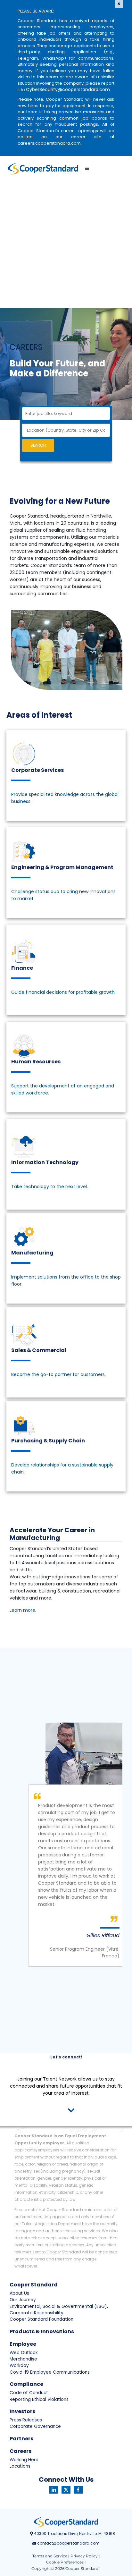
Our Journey (23, 2300)
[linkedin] (54, 2490)
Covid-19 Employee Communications (50, 2372)
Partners (21, 2439)
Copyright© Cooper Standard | (66, 2568)
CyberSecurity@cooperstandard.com (68, 89)
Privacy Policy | (85, 2556)
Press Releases (26, 2420)
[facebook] (78, 2490)
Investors (22, 2411)
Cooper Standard (34, 2285)
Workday (19, 2365)
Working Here (24, 2460)
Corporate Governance (35, 2426)
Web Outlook (24, 2353)
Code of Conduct (29, 2393)
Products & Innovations (42, 2331)
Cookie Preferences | (66, 2562)
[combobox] (66, 414)
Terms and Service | (51, 2556)
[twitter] (66, 2490)
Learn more (22, 1610)
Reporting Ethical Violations (39, 2399)
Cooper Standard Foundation (41, 2319)
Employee (23, 2344)
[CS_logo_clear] (43, 169)
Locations (20, 2466)
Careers (21, 2451)
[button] (66, 2111)
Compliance (26, 2384)
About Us (19, 2293)
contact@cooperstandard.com (68, 2543)
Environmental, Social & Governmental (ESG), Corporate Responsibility (59, 2310)
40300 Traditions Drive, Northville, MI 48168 (74, 2534)
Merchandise (23, 2359)
